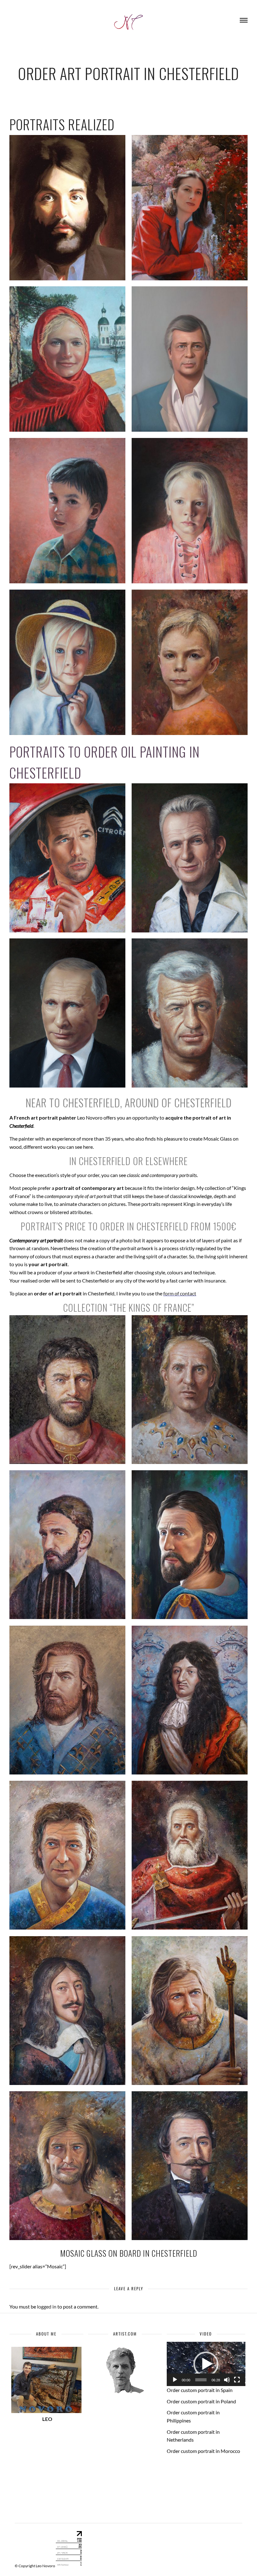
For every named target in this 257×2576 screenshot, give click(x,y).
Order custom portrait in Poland (201, 2401)
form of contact (180, 1293)
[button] (206, 2364)
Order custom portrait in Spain (200, 2390)
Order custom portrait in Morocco (203, 2451)
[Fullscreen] (237, 2380)
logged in (47, 2306)
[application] (206, 2364)
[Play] (175, 2380)
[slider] (201, 2380)
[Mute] (227, 2380)
